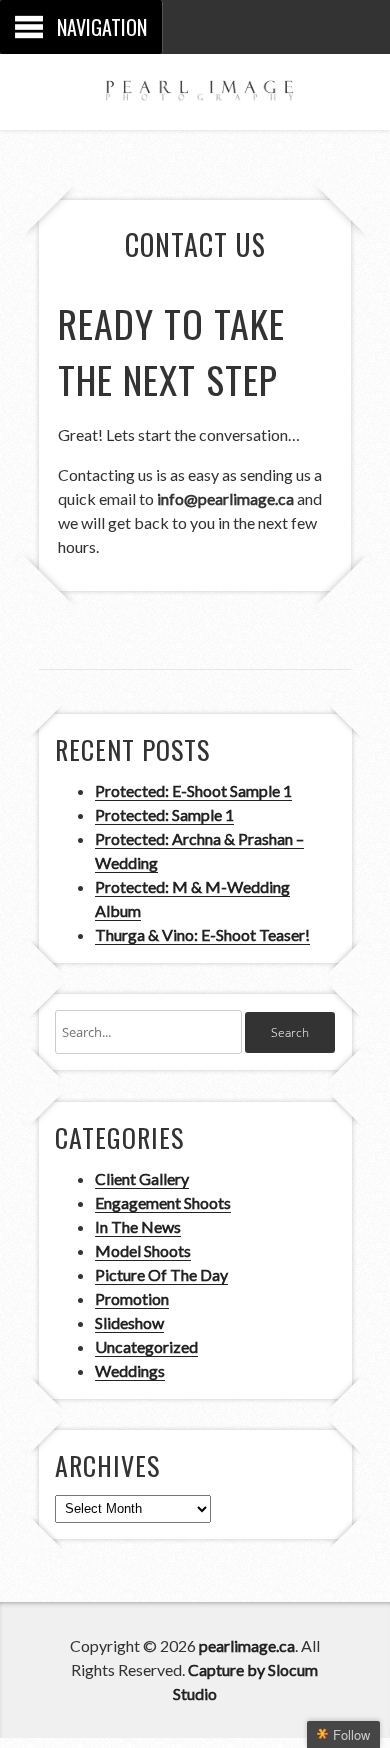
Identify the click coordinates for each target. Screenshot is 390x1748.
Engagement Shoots (163, 1202)
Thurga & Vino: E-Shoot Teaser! (202, 934)
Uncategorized (146, 1346)
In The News (138, 1226)
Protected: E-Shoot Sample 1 (193, 790)
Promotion (132, 1298)
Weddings (130, 1370)
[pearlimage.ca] (195, 86)
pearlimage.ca (247, 1645)
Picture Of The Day (161, 1274)
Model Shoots (143, 1250)
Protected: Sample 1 (164, 814)
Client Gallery (142, 1178)
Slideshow (129, 1322)
